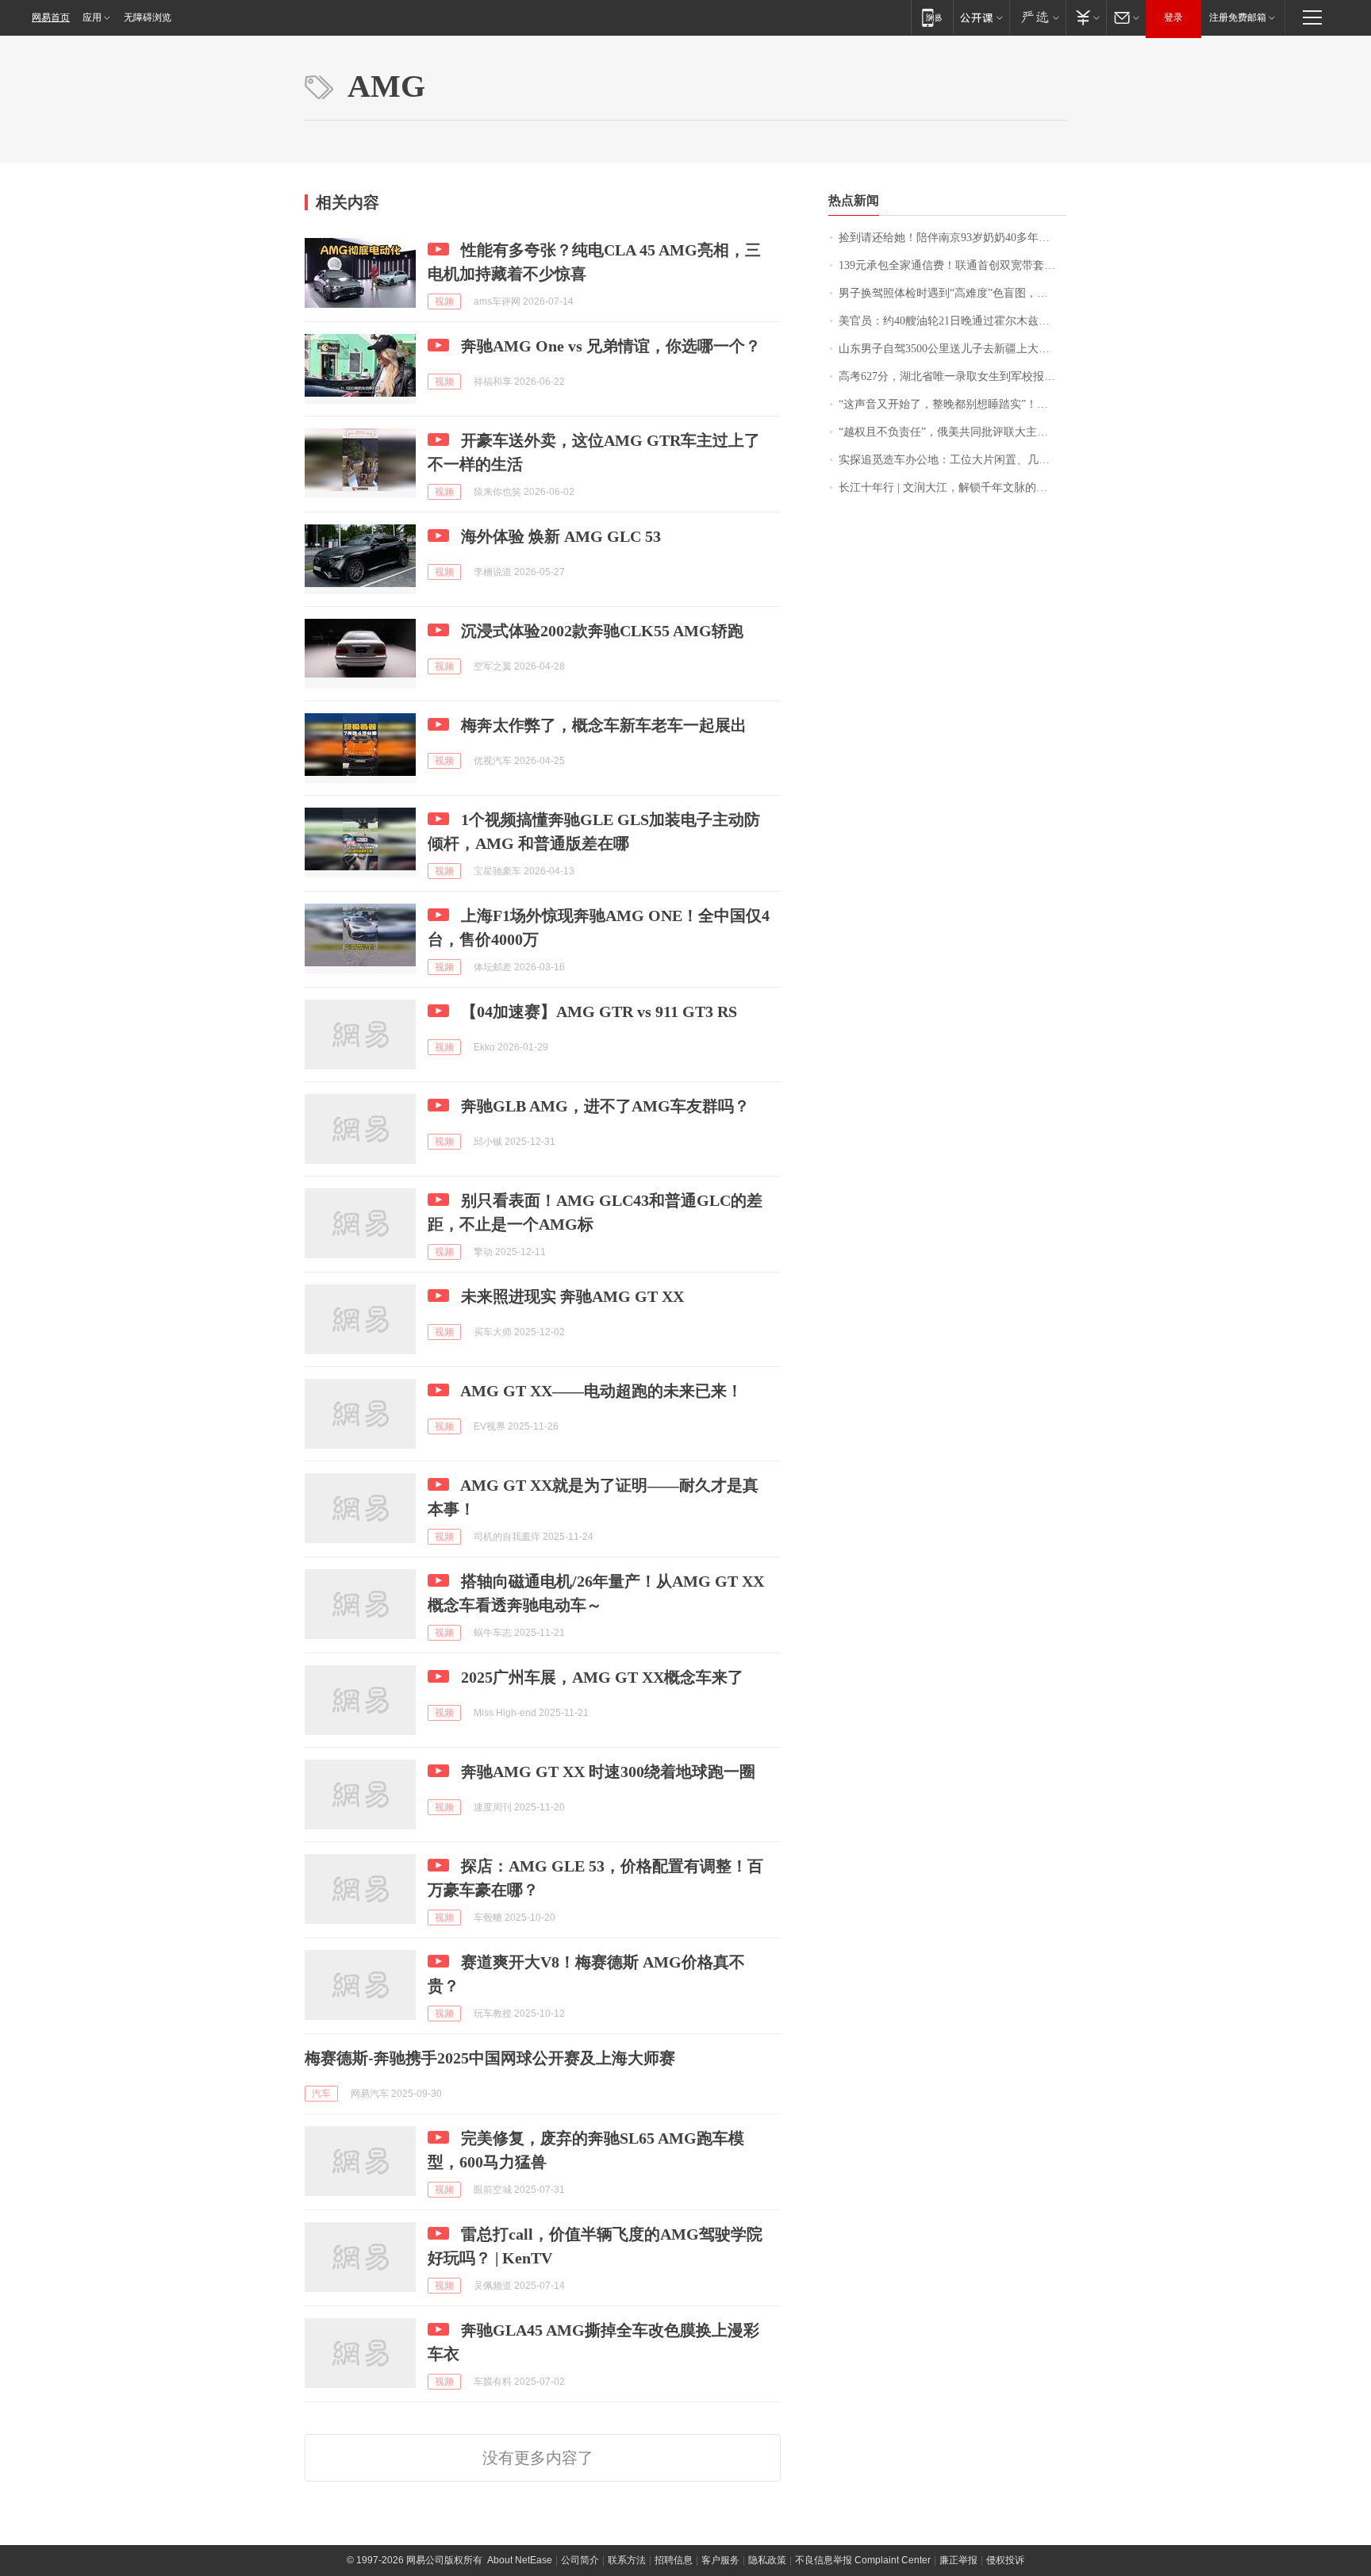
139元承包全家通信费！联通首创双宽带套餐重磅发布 (952, 265)
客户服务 (720, 2560)
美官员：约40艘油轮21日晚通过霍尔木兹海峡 (950, 321)
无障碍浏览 (148, 17)
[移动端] (932, 17)
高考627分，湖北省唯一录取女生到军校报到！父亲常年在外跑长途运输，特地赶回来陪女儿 (952, 376)
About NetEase (520, 2560)
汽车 (321, 2094)
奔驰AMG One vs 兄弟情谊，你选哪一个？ (611, 346)
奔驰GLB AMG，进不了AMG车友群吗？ (605, 1106)
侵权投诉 (1005, 2560)
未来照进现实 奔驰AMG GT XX (572, 1296)
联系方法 (627, 2560)
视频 (444, 301)
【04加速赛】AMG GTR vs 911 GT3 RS (599, 1012)
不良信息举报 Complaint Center (863, 2560)
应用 (92, 17)
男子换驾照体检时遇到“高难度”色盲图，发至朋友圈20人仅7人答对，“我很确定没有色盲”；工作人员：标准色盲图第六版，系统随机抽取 (952, 293)
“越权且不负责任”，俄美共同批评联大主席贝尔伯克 (952, 432)
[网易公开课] (981, 17)
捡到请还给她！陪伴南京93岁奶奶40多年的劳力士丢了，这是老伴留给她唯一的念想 (952, 238)
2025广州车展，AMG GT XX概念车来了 (602, 1677)
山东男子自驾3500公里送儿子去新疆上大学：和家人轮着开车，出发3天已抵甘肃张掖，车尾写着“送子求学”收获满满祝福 (952, 349)
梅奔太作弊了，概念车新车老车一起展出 (604, 725)
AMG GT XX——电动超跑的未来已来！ (601, 1391)
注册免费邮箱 (1238, 17)
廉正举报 (958, 2560)
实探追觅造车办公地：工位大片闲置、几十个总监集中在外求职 (952, 460)
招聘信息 (674, 2560)
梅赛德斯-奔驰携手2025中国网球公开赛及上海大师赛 (490, 2058)
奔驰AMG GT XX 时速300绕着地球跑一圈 (608, 1772)
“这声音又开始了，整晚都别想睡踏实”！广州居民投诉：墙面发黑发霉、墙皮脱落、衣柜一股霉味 (952, 404)
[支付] (1086, 17)
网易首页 (51, 17)
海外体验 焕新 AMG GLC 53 (561, 536)
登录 (1173, 17)
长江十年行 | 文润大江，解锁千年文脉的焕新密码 (952, 488)
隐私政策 (767, 2560)
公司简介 (580, 2560)
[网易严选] (1037, 17)
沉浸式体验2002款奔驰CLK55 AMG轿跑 (602, 631)
